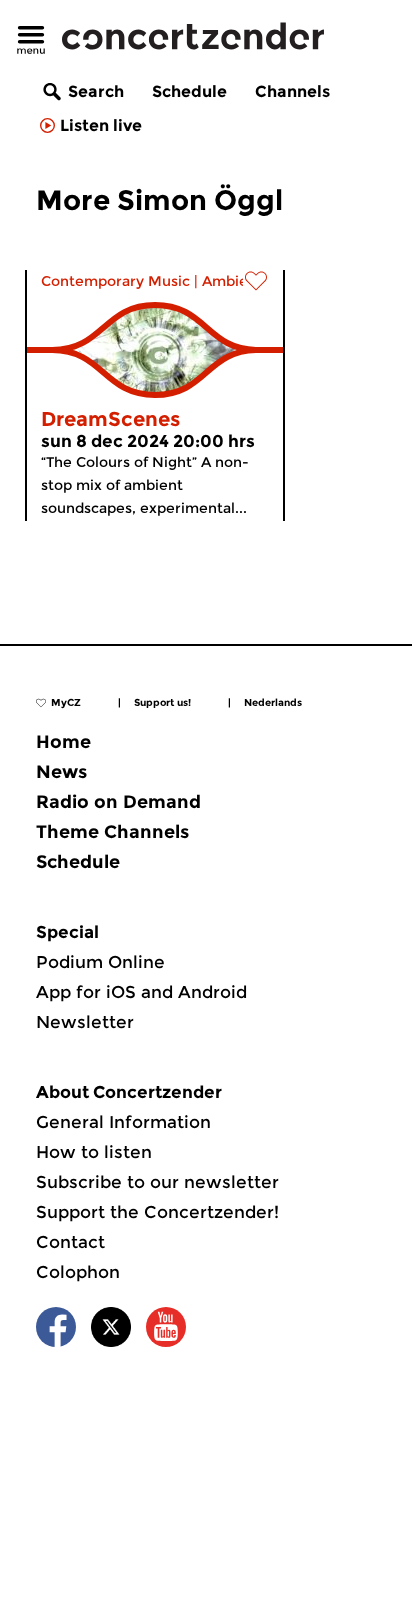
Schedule (189, 91)
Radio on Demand (118, 802)
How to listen (94, 1152)
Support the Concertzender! (157, 1212)
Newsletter (85, 1022)
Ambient (232, 281)
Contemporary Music (115, 281)
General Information (123, 1122)
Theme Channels (112, 832)
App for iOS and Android (141, 992)
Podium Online (100, 962)
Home (63, 742)
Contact (70, 1242)
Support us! (162, 702)
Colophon (78, 1272)
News (61, 772)
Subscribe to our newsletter (157, 1182)
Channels (292, 91)
